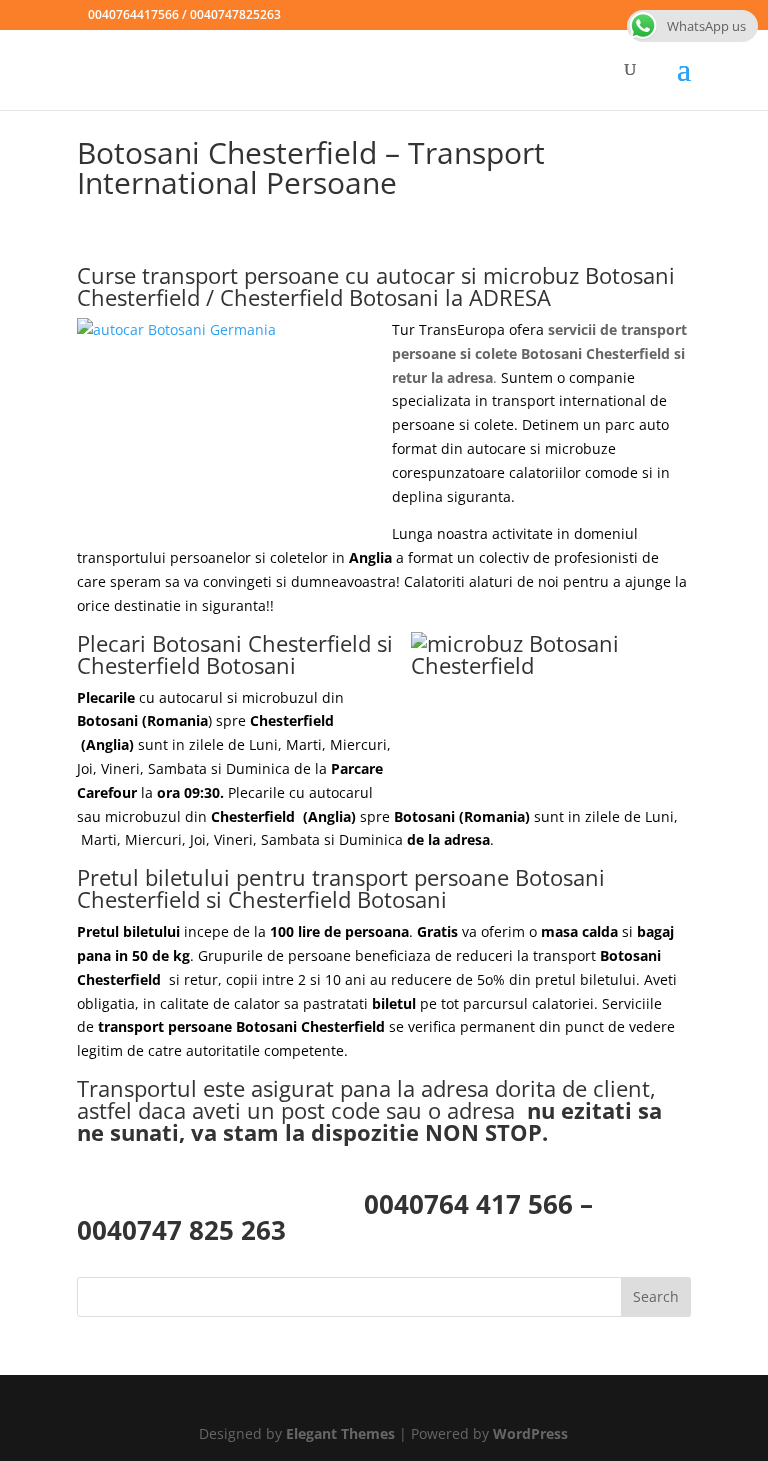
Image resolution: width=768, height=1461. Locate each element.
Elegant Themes (340, 1433)
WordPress (530, 1433)
